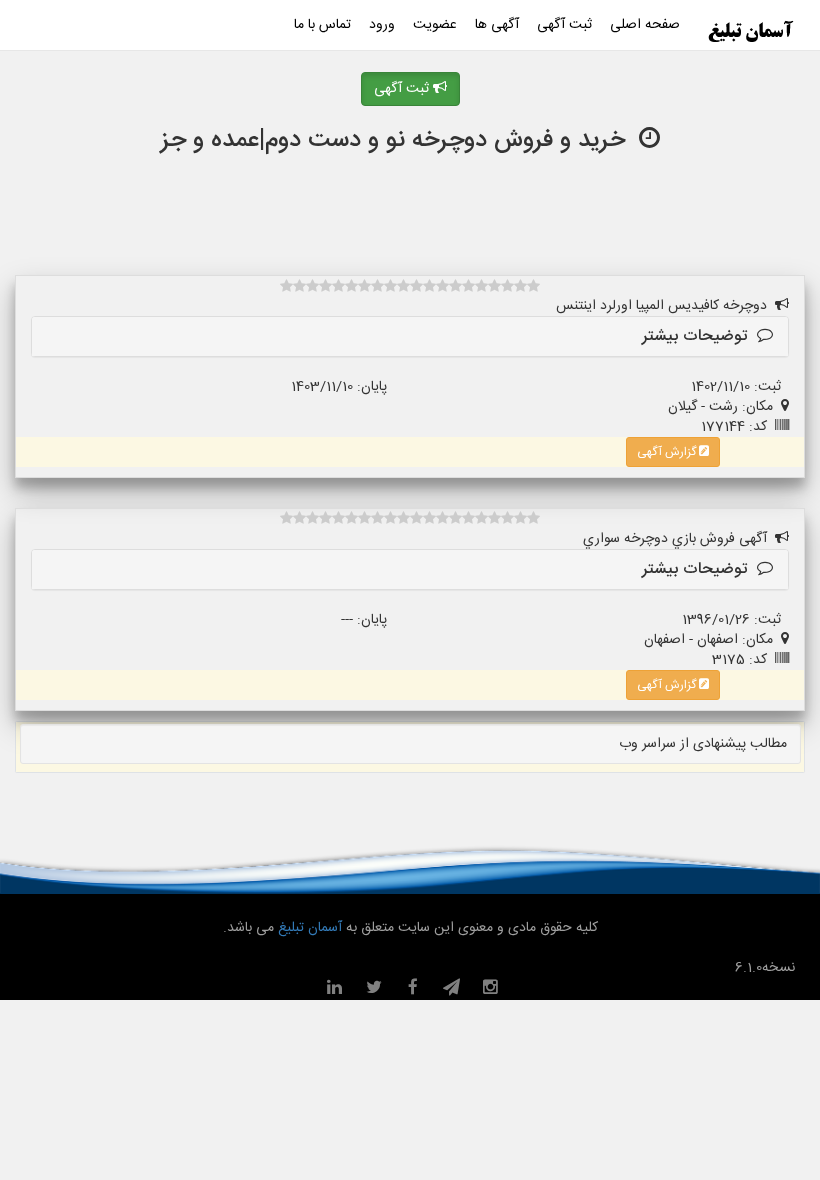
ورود (382, 25)
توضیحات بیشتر (699, 336)
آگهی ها (497, 25)
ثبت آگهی (564, 25)
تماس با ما (322, 25)
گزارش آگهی (668, 452)
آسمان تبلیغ (308, 928)
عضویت (435, 25)
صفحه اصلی (645, 25)
